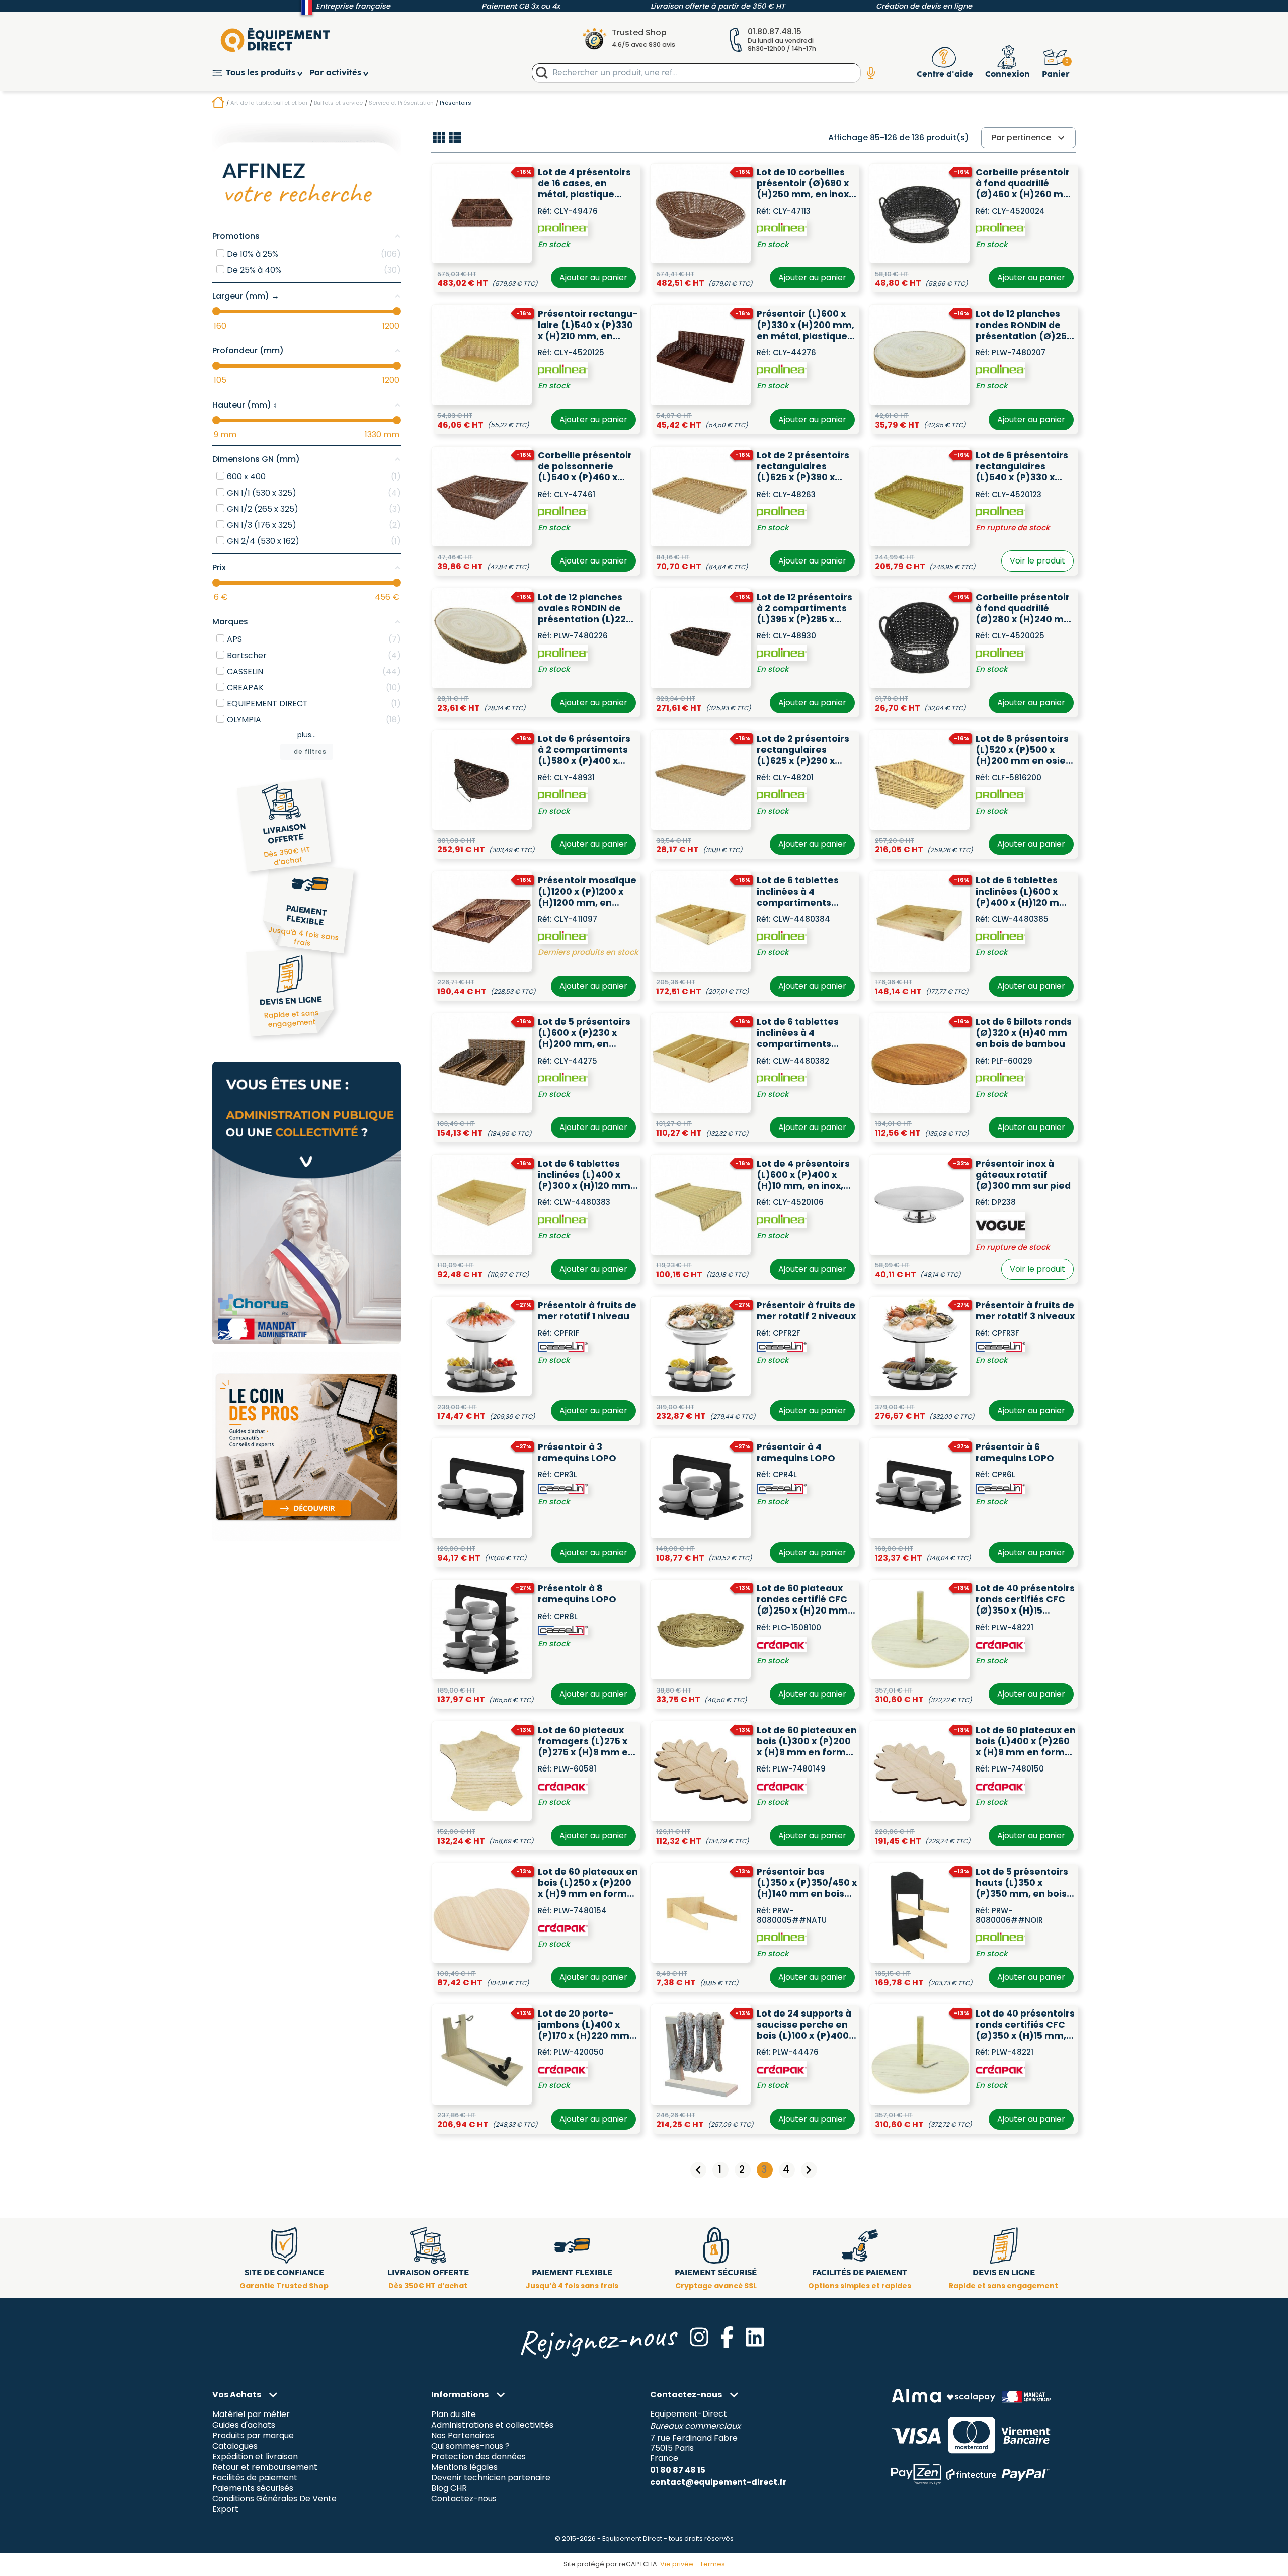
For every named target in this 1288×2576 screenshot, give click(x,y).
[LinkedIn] (755, 2337)
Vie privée (677, 2564)
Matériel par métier (251, 2414)
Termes (712, 2564)
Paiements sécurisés (253, 2488)
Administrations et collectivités (492, 2425)
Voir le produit (1037, 561)
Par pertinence (1029, 138)
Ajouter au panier (593, 277)
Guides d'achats (244, 2425)
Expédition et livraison (255, 2457)
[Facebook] (727, 2337)
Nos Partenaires (463, 2435)
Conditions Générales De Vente (274, 2499)
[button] (261, 73)
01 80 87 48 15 (678, 2470)
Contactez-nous (464, 2499)
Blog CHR (449, 2488)
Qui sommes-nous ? (470, 2446)
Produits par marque (253, 2435)
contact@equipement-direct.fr (718, 2482)
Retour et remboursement (265, 2467)
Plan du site (454, 2414)
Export (225, 2509)
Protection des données (478, 2457)
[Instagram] (699, 2337)
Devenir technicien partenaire (491, 2478)
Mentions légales (464, 2467)
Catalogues (235, 2446)
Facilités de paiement (255, 2478)
